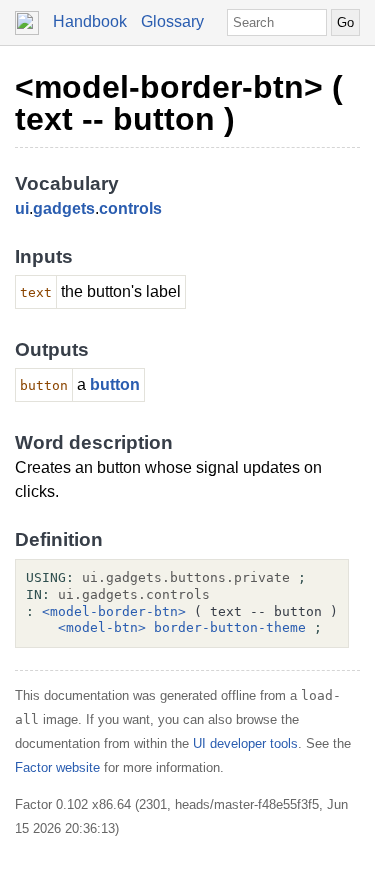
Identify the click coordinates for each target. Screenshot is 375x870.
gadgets (64, 208)
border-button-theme (230, 627)
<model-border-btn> (114, 611)
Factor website (57, 767)
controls (130, 208)
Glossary (172, 21)
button (115, 384)
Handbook (90, 21)
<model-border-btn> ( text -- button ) (179, 103)
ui (22, 208)
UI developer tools (245, 743)
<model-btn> (102, 627)
